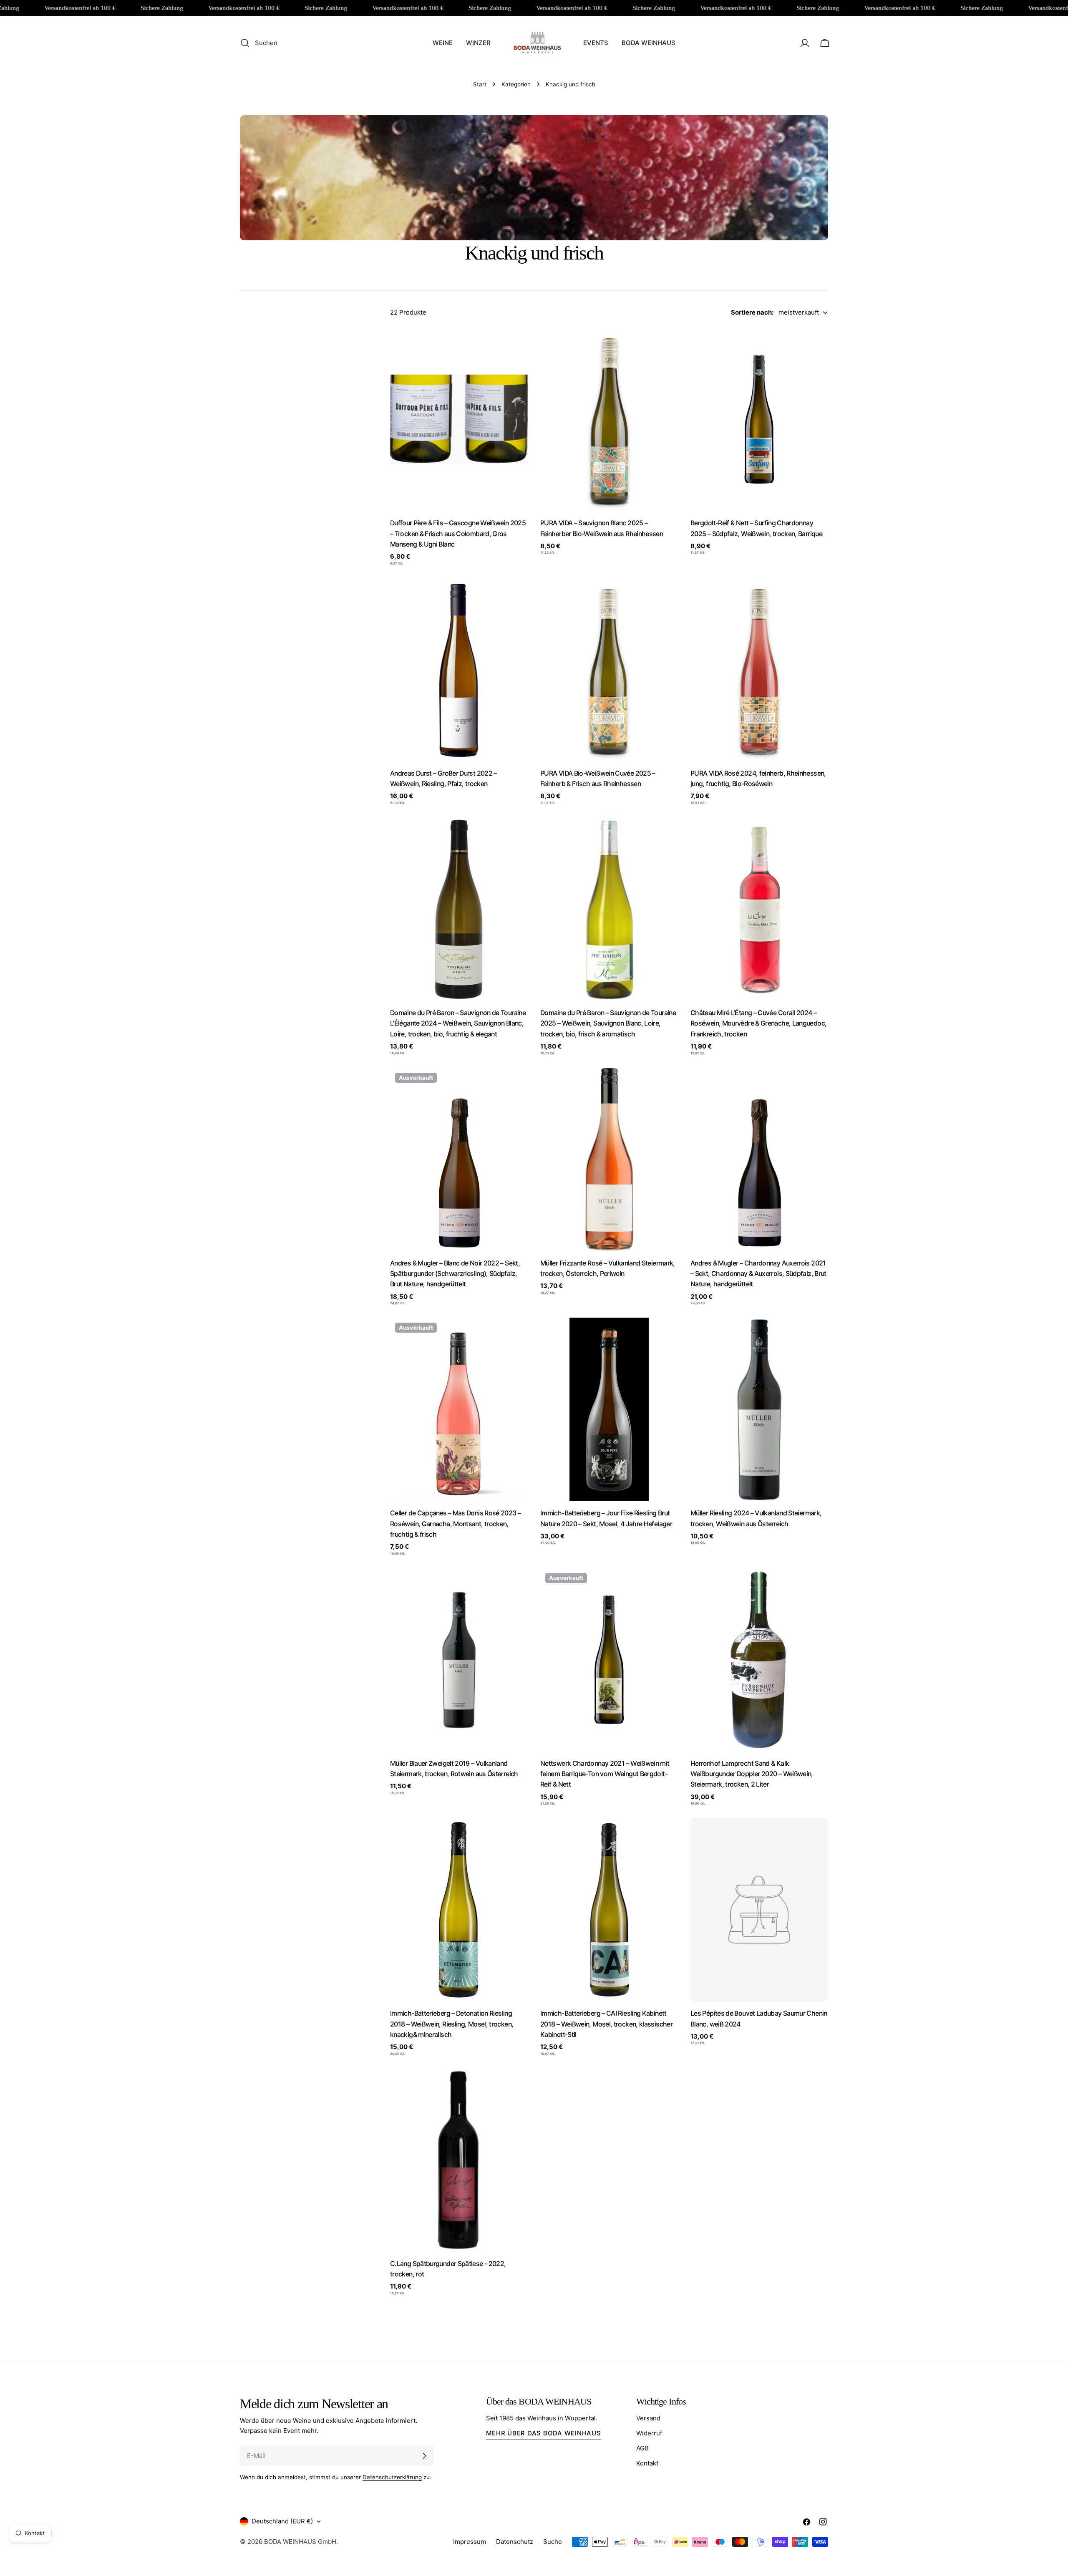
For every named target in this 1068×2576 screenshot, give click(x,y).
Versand (648, 2418)
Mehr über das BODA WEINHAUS (543, 2433)
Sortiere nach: (752, 312)
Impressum (470, 2542)
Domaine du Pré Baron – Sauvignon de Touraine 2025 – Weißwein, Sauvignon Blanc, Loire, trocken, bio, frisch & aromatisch (608, 1023)
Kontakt (647, 2463)
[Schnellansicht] (516, 346)
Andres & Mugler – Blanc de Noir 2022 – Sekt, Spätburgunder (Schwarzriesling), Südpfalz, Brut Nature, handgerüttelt (455, 1274)
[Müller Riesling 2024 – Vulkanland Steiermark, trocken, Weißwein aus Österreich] (759, 1409)
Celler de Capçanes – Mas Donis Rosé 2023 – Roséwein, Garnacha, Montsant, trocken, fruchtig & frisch (455, 1524)
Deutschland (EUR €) (282, 2521)
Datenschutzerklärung (392, 2477)
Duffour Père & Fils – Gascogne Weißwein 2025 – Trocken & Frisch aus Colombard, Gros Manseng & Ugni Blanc (458, 534)
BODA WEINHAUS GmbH (300, 2542)
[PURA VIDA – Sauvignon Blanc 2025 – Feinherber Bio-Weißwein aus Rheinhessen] (609, 419)
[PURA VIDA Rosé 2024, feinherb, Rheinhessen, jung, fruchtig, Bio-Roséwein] (759, 670)
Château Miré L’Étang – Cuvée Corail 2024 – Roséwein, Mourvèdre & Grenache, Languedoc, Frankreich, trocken (758, 1023)
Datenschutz (515, 2542)
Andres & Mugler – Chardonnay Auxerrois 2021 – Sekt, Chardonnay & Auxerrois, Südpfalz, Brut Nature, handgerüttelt (758, 1274)
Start (480, 84)
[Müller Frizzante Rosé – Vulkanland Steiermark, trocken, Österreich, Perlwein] (609, 1159)
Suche (553, 2542)
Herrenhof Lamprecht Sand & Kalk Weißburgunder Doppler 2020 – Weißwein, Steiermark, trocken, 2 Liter (752, 1774)
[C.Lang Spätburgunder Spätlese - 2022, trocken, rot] (459, 2160)
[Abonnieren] (424, 2456)
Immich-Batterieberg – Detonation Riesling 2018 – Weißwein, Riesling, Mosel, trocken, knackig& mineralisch (452, 2024)
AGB (642, 2448)
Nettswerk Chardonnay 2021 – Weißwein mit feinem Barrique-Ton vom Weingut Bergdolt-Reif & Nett (605, 1774)
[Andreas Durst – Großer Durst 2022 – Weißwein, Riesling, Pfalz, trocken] (459, 670)
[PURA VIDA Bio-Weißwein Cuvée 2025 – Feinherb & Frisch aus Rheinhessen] (609, 670)
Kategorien (516, 84)
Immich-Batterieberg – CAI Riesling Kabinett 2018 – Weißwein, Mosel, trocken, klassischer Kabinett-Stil (606, 2024)
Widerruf (649, 2433)
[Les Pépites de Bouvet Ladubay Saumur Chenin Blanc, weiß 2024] (759, 1910)
